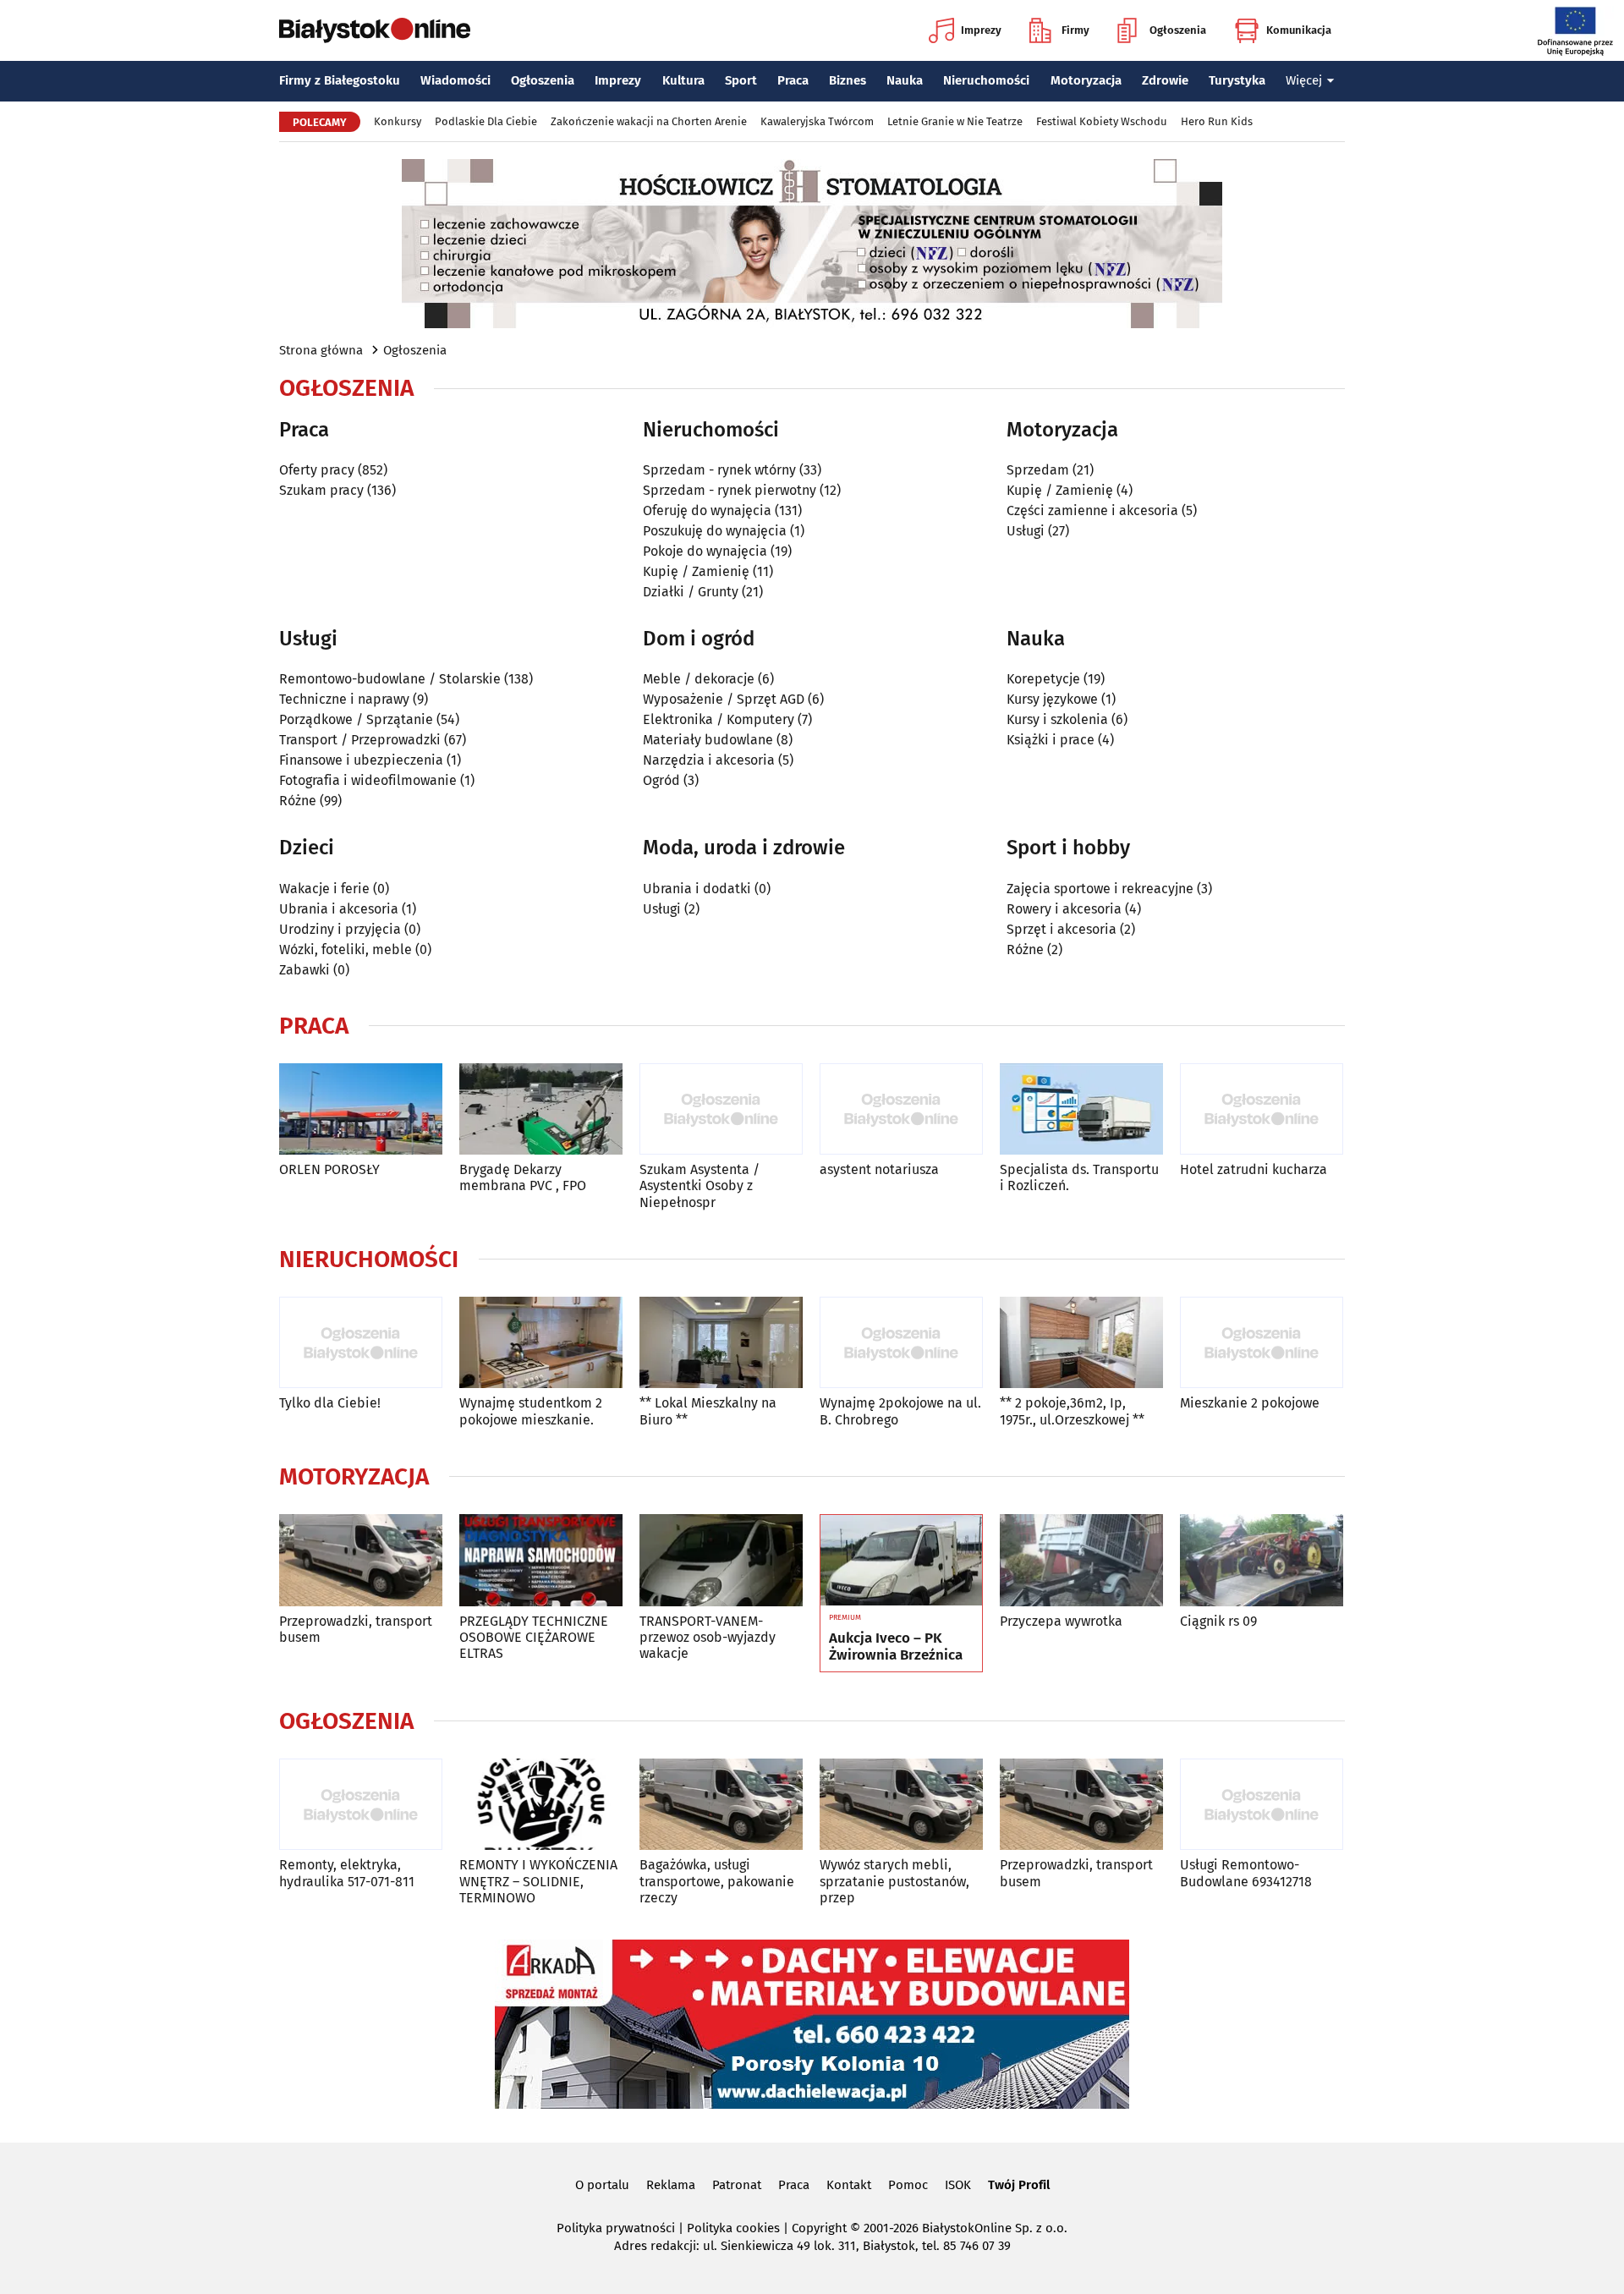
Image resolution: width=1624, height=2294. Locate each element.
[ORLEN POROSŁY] (361, 1109)
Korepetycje (1043, 679)
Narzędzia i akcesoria (709, 760)
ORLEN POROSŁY (329, 1169)
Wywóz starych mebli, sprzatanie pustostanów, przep (894, 1881)
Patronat (737, 2185)
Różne (298, 801)
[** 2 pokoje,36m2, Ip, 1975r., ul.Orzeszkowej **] (1081, 1343)
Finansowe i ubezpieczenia (361, 760)
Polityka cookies (733, 2228)
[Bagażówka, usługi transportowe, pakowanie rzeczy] (721, 1805)
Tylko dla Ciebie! (330, 1403)
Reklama (671, 2185)
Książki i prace (1051, 740)
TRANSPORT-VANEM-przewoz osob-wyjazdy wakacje (708, 1637)
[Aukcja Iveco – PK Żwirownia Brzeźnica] (901, 1561)
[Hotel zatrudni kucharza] (1262, 1109)
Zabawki (304, 970)
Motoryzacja (1086, 80)
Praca (793, 80)
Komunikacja (1299, 30)
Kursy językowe (1052, 699)
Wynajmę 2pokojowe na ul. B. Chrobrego (900, 1411)
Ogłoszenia (1178, 30)
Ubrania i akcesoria (339, 909)
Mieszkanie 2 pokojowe (1250, 1403)
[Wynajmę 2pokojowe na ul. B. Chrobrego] (901, 1343)
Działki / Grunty (691, 592)
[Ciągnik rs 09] (1262, 1560)
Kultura (683, 80)
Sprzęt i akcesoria (1062, 929)
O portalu (602, 2185)
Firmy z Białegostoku (340, 80)
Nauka (905, 80)
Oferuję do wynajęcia (707, 510)
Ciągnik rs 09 (1218, 1621)
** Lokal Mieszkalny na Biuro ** (708, 1411)
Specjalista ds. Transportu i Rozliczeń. (1079, 1177)
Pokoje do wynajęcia (705, 551)
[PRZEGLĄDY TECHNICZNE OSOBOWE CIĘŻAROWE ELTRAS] (541, 1560)
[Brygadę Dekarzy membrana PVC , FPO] (541, 1109)
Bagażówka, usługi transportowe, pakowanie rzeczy (717, 1881)
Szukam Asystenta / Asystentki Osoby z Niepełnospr (700, 1185)
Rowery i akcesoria (1064, 909)
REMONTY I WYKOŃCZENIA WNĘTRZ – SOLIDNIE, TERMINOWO (538, 1881)
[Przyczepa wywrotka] (1081, 1560)
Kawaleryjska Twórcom (817, 121)
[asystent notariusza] (901, 1109)
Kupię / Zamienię (696, 571)
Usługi (1026, 531)
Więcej (1304, 80)
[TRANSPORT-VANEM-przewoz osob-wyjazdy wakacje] (721, 1560)
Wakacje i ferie (324, 889)
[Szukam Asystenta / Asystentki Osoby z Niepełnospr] (721, 1109)
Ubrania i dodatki (697, 889)
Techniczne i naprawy (344, 699)
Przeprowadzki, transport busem (356, 1629)
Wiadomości (455, 80)
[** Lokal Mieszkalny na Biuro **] (721, 1343)
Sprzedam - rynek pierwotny (730, 490)
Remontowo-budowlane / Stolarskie (390, 679)
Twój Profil (1019, 2185)
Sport (741, 80)
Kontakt (849, 2185)
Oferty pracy (317, 470)
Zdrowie (1165, 80)
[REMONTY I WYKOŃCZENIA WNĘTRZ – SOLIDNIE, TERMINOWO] (541, 1805)
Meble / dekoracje (699, 679)
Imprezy (981, 30)
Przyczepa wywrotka (1061, 1621)
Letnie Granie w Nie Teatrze (955, 121)
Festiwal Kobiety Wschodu (1102, 121)
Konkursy (398, 121)
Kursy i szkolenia (1057, 719)
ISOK (958, 2185)
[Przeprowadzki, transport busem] (361, 1560)
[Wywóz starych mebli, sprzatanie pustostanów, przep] (901, 1805)
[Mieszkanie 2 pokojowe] (1262, 1343)
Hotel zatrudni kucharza (1254, 1169)
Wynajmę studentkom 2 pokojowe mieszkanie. (531, 1411)
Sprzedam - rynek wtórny (719, 470)
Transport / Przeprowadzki (360, 740)
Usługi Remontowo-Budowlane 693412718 (1246, 1873)
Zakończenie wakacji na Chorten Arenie (649, 121)
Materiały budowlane (708, 740)
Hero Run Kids (1217, 121)
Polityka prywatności (616, 2228)
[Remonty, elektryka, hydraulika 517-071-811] (361, 1805)
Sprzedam (1038, 470)
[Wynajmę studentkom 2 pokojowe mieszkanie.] (541, 1343)
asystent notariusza (879, 1169)
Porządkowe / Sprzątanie (356, 719)
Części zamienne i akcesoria (1092, 510)
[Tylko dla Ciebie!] (361, 1343)
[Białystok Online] (375, 30)
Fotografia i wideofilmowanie (368, 780)
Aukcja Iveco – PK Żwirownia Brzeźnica (896, 1647)
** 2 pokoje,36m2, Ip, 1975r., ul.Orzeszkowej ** (1072, 1411)
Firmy (1075, 30)
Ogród (661, 780)
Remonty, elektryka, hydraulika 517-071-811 (347, 1873)
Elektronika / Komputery (719, 719)
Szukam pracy (321, 490)
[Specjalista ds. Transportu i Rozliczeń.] (1081, 1109)
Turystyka (1237, 80)
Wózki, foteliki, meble (346, 949)
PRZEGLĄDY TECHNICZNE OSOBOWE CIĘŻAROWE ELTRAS (534, 1637)
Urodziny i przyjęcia (340, 929)
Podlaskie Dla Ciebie (486, 121)
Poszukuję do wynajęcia (715, 531)
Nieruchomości (986, 80)
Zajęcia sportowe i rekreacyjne (1100, 889)
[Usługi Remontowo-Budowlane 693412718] (1262, 1805)
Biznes (848, 80)
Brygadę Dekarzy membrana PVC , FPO (523, 1177)
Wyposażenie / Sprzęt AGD (724, 699)
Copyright (819, 2228)
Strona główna (321, 350)
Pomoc (908, 2185)
